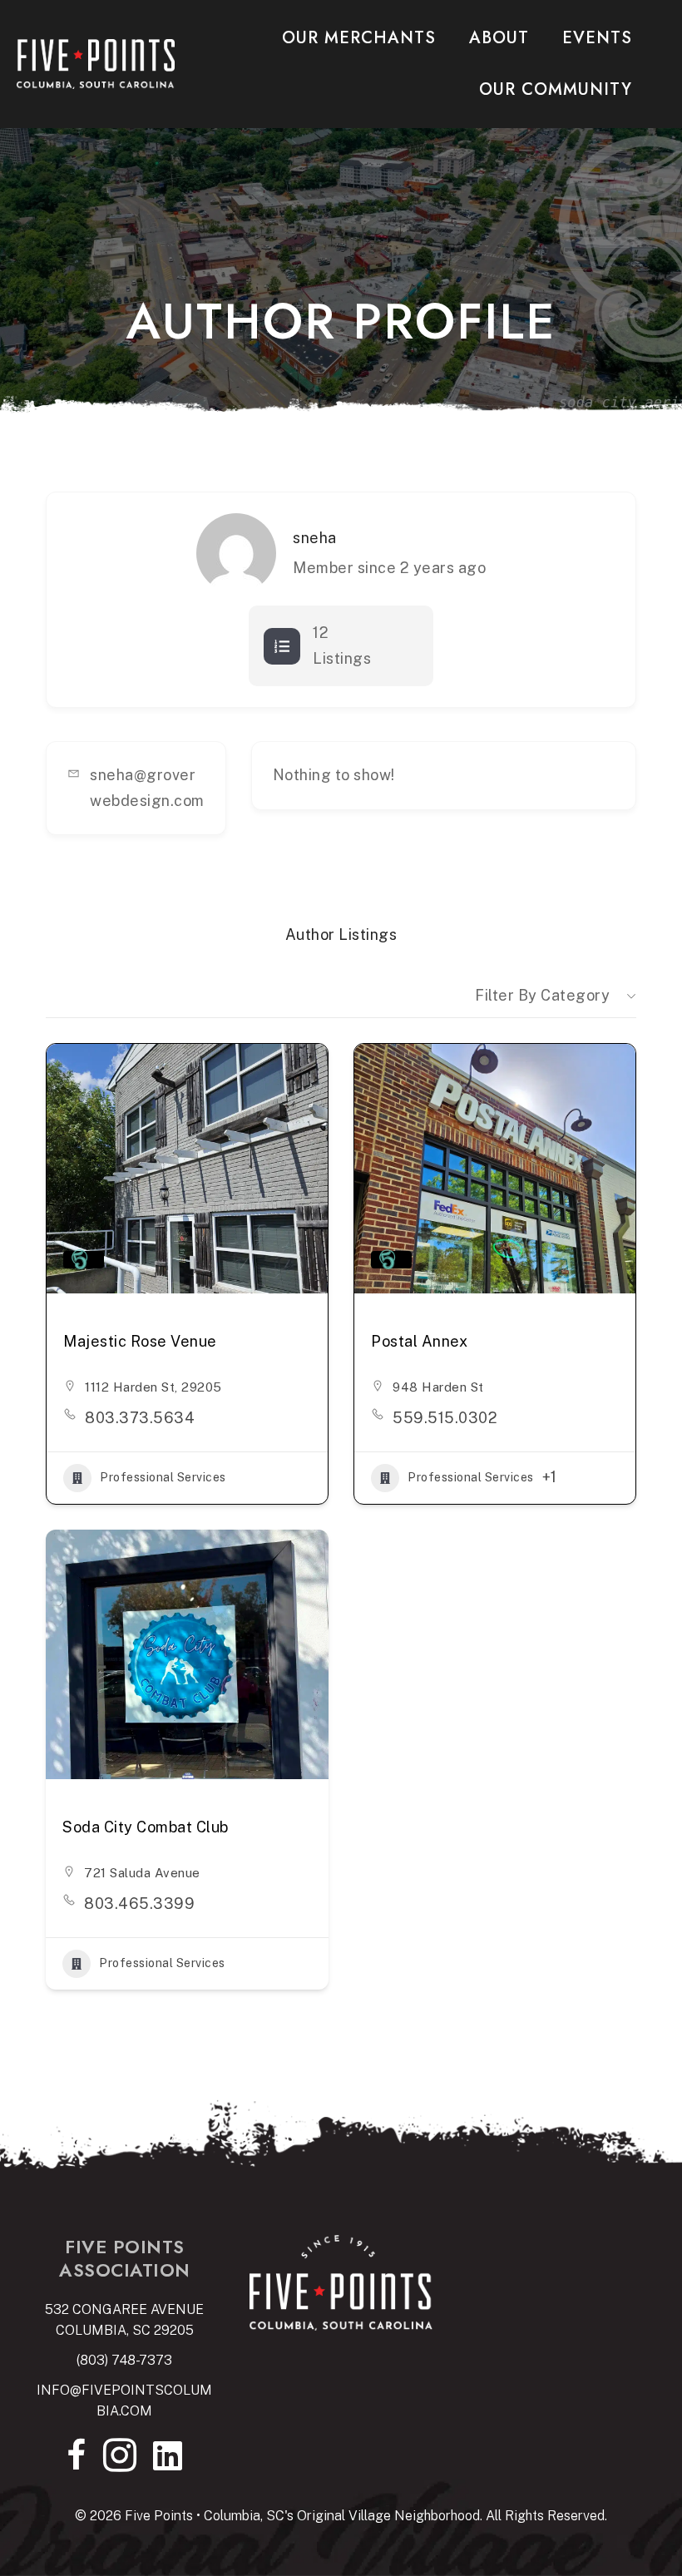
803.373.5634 (140, 1418)
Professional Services (163, 1477)
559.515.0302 (445, 1418)
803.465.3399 (139, 1904)
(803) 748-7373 (124, 2360)
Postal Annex (419, 1341)
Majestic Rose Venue (140, 1341)
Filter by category (542, 995)
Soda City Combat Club (146, 1827)
